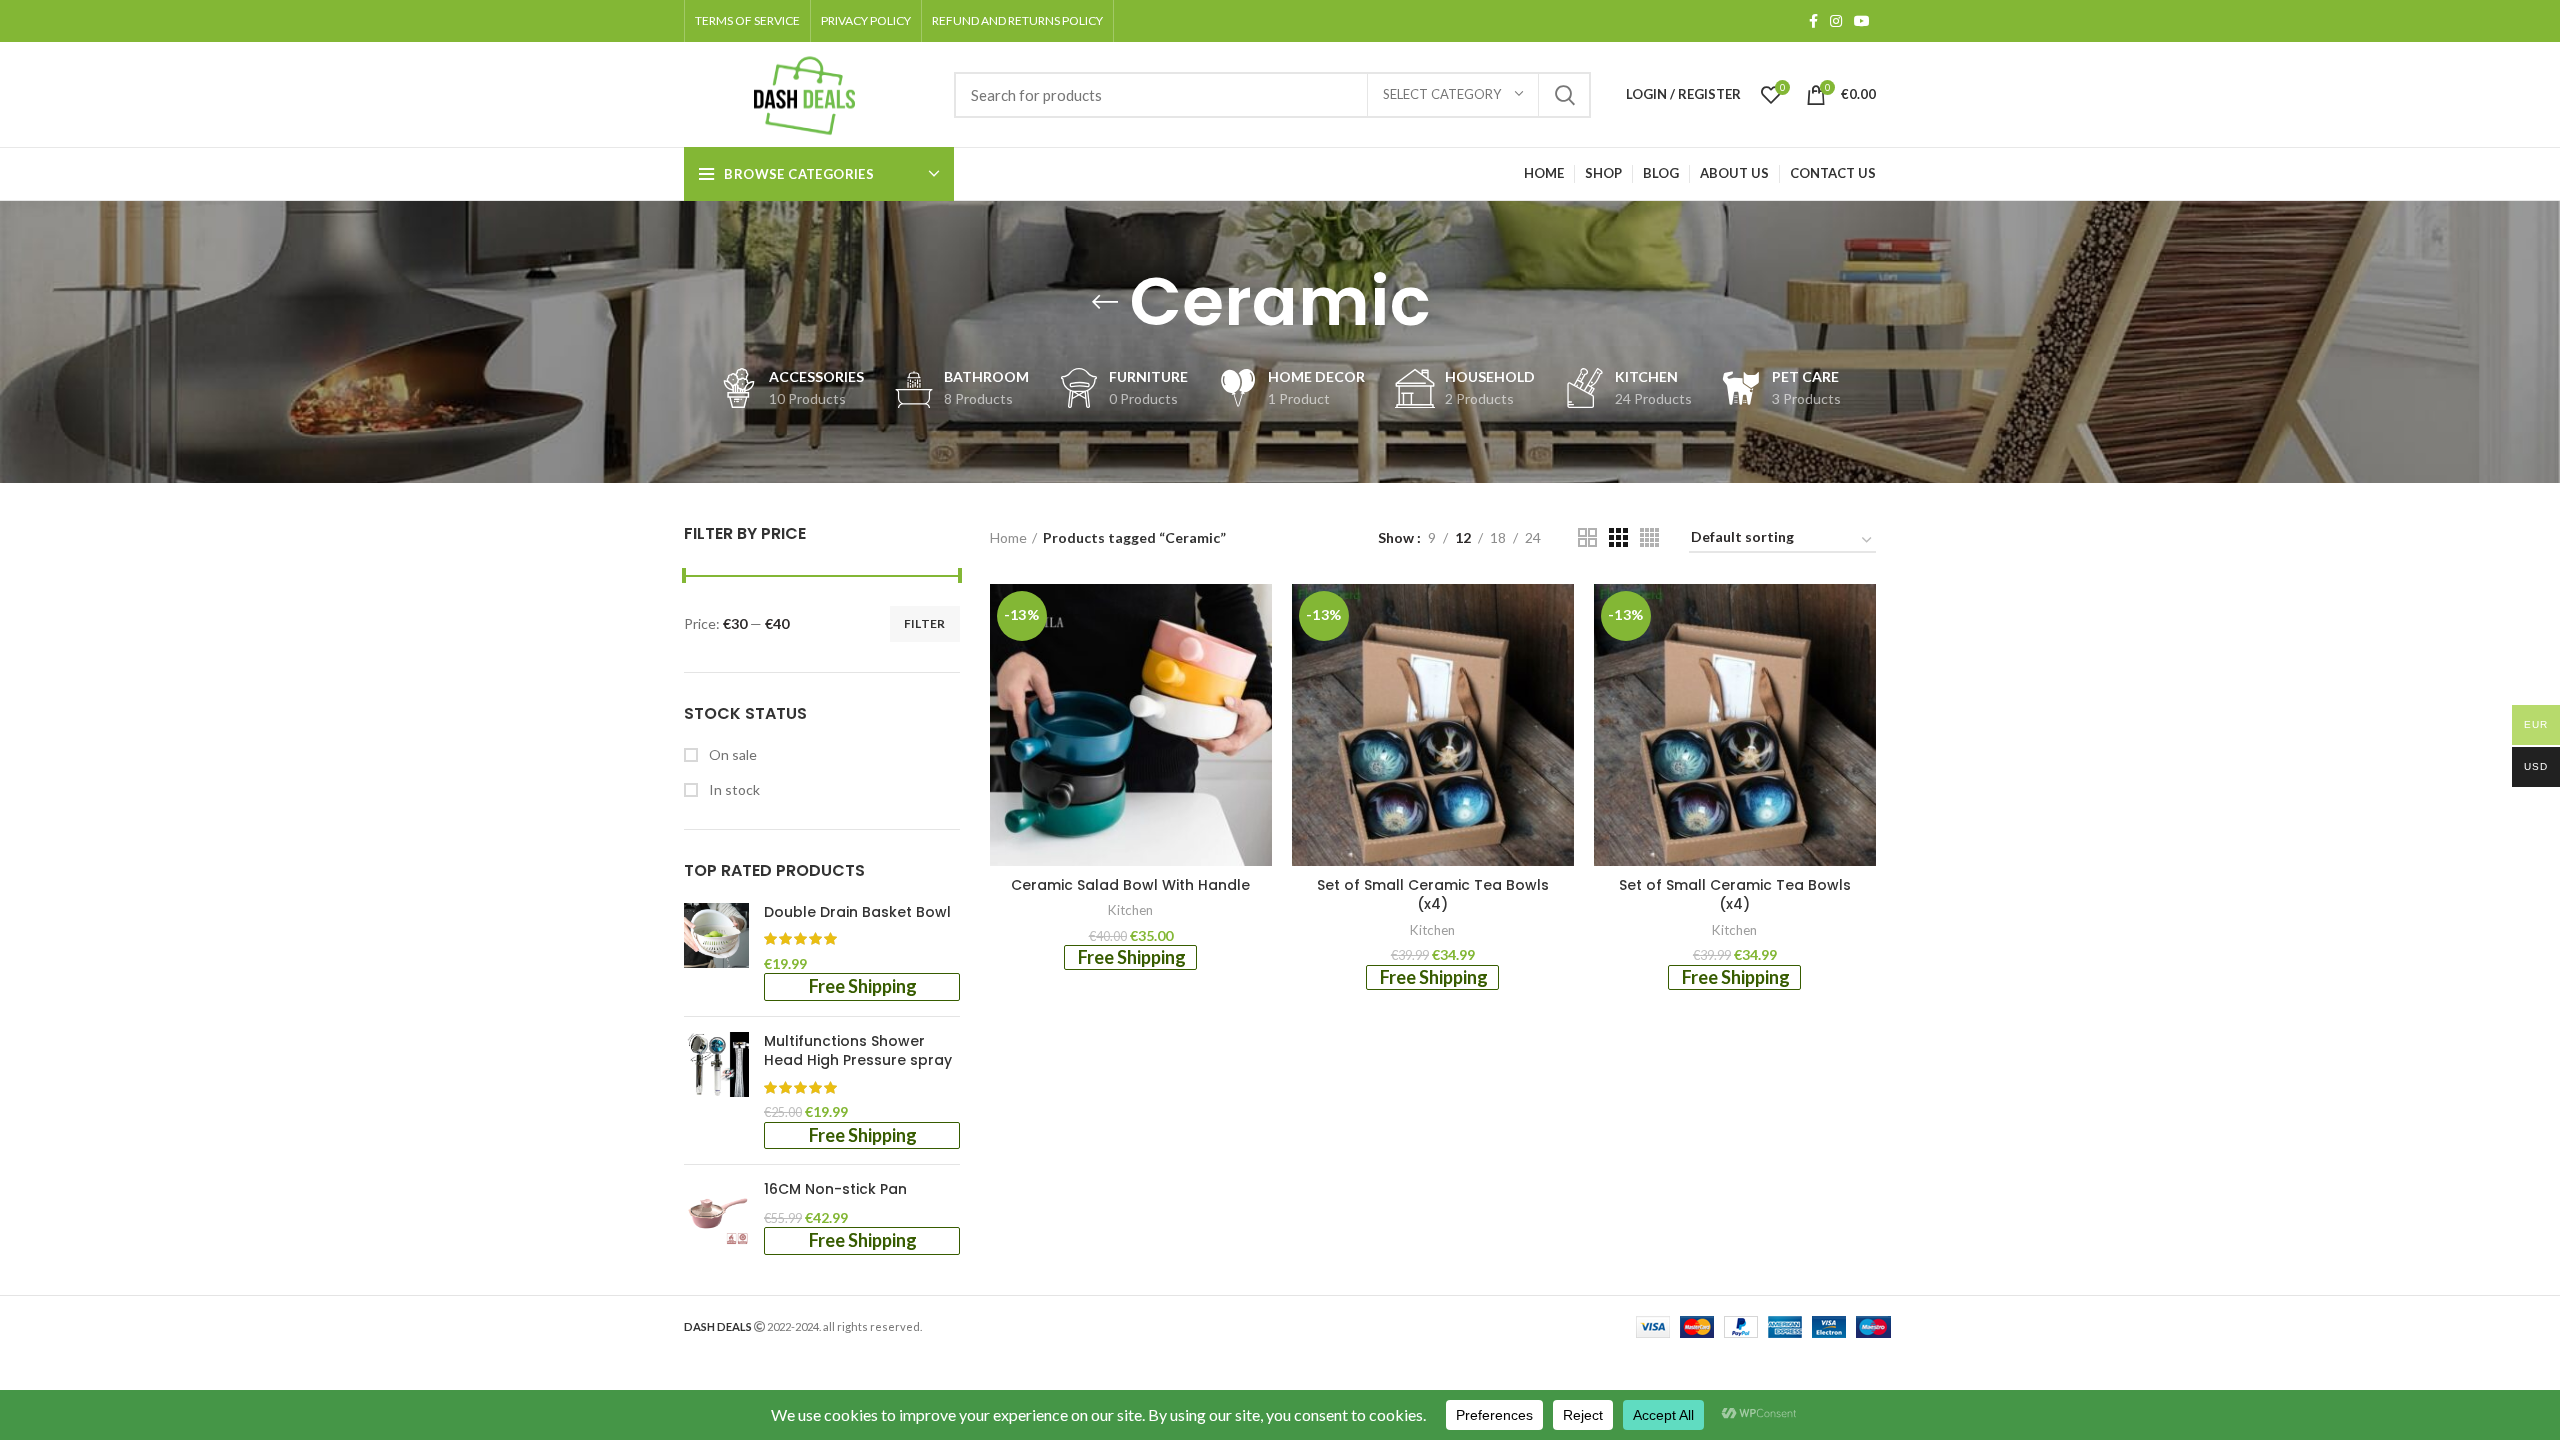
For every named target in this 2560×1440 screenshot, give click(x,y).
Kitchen (1130, 910)
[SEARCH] (1564, 95)
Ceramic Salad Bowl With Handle (1130, 885)
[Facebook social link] (1813, 21)
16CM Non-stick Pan (835, 1189)
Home (1008, 537)
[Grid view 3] (1618, 537)
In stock (733, 789)
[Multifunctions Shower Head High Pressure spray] (716, 1091)
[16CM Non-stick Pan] (716, 1217)
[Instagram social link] (1836, 21)
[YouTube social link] (1862, 21)
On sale (731, 754)
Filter (925, 623)
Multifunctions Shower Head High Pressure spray (858, 1051)
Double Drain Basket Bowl (857, 912)
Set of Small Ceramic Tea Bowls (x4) (1433, 895)
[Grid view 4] (1649, 537)
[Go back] (1105, 302)
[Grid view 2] (1587, 537)
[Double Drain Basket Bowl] (716, 952)
